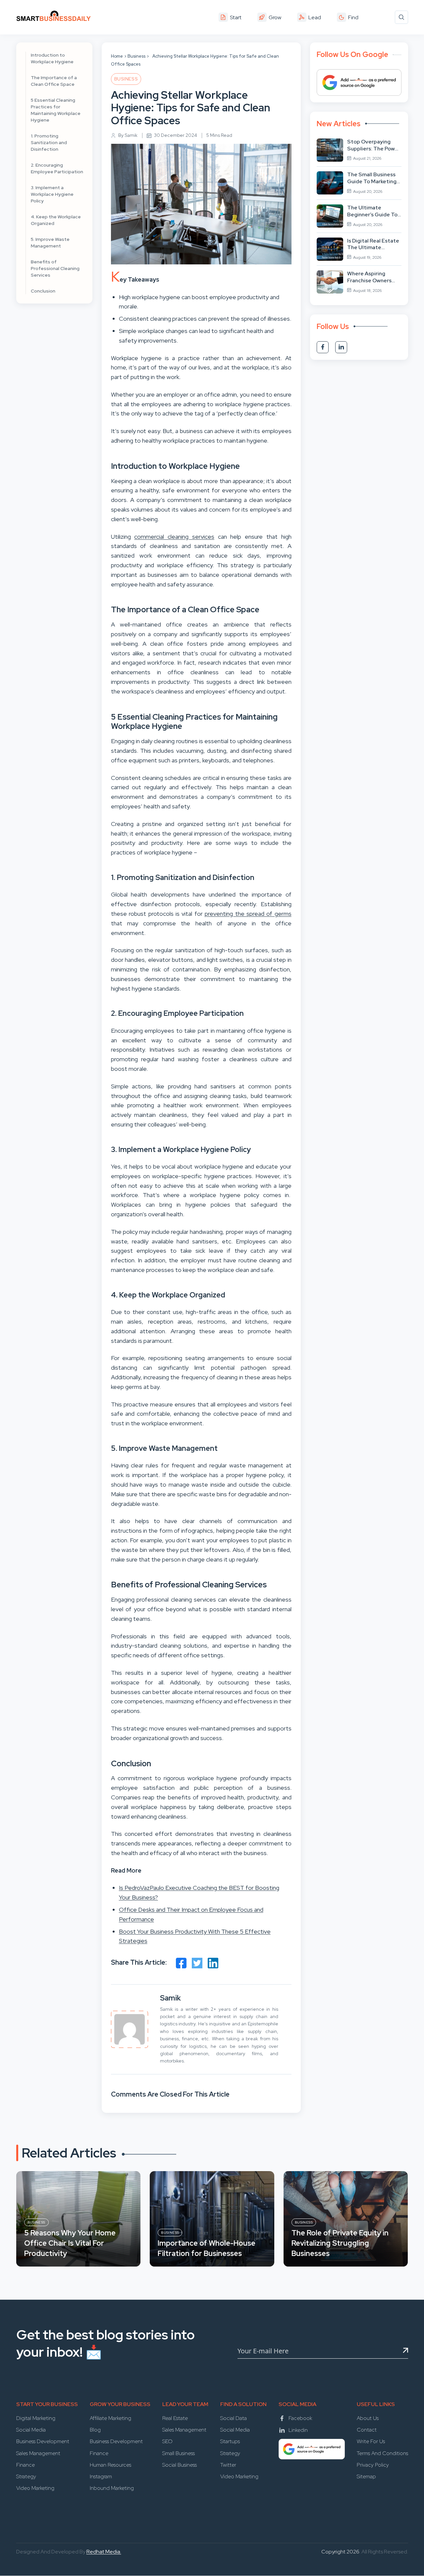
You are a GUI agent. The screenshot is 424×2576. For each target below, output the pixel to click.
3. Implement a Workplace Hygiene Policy (52, 194)
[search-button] (401, 17)
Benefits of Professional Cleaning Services (55, 268)
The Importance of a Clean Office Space (54, 81)
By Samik (128, 135)
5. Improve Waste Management (50, 243)
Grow (275, 17)
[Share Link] (181, 1963)
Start (236, 17)
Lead (315, 17)
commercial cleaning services (174, 537)
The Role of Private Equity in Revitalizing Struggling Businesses (340, 2243)
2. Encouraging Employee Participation (57, 168)
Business (136, 56)
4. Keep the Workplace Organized (56, 220)
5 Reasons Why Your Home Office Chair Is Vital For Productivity (70, 2243)
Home (117, 56)
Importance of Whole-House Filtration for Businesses (207, 2248)
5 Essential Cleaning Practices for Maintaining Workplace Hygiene (56, 110)
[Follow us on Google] (359, 82)
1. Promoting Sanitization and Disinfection (49, 142)
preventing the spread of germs (248, 914)
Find (353, 17)
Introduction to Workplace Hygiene (52, 58)
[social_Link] (323, 347)
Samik (170, 1998)
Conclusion (43, 291)
